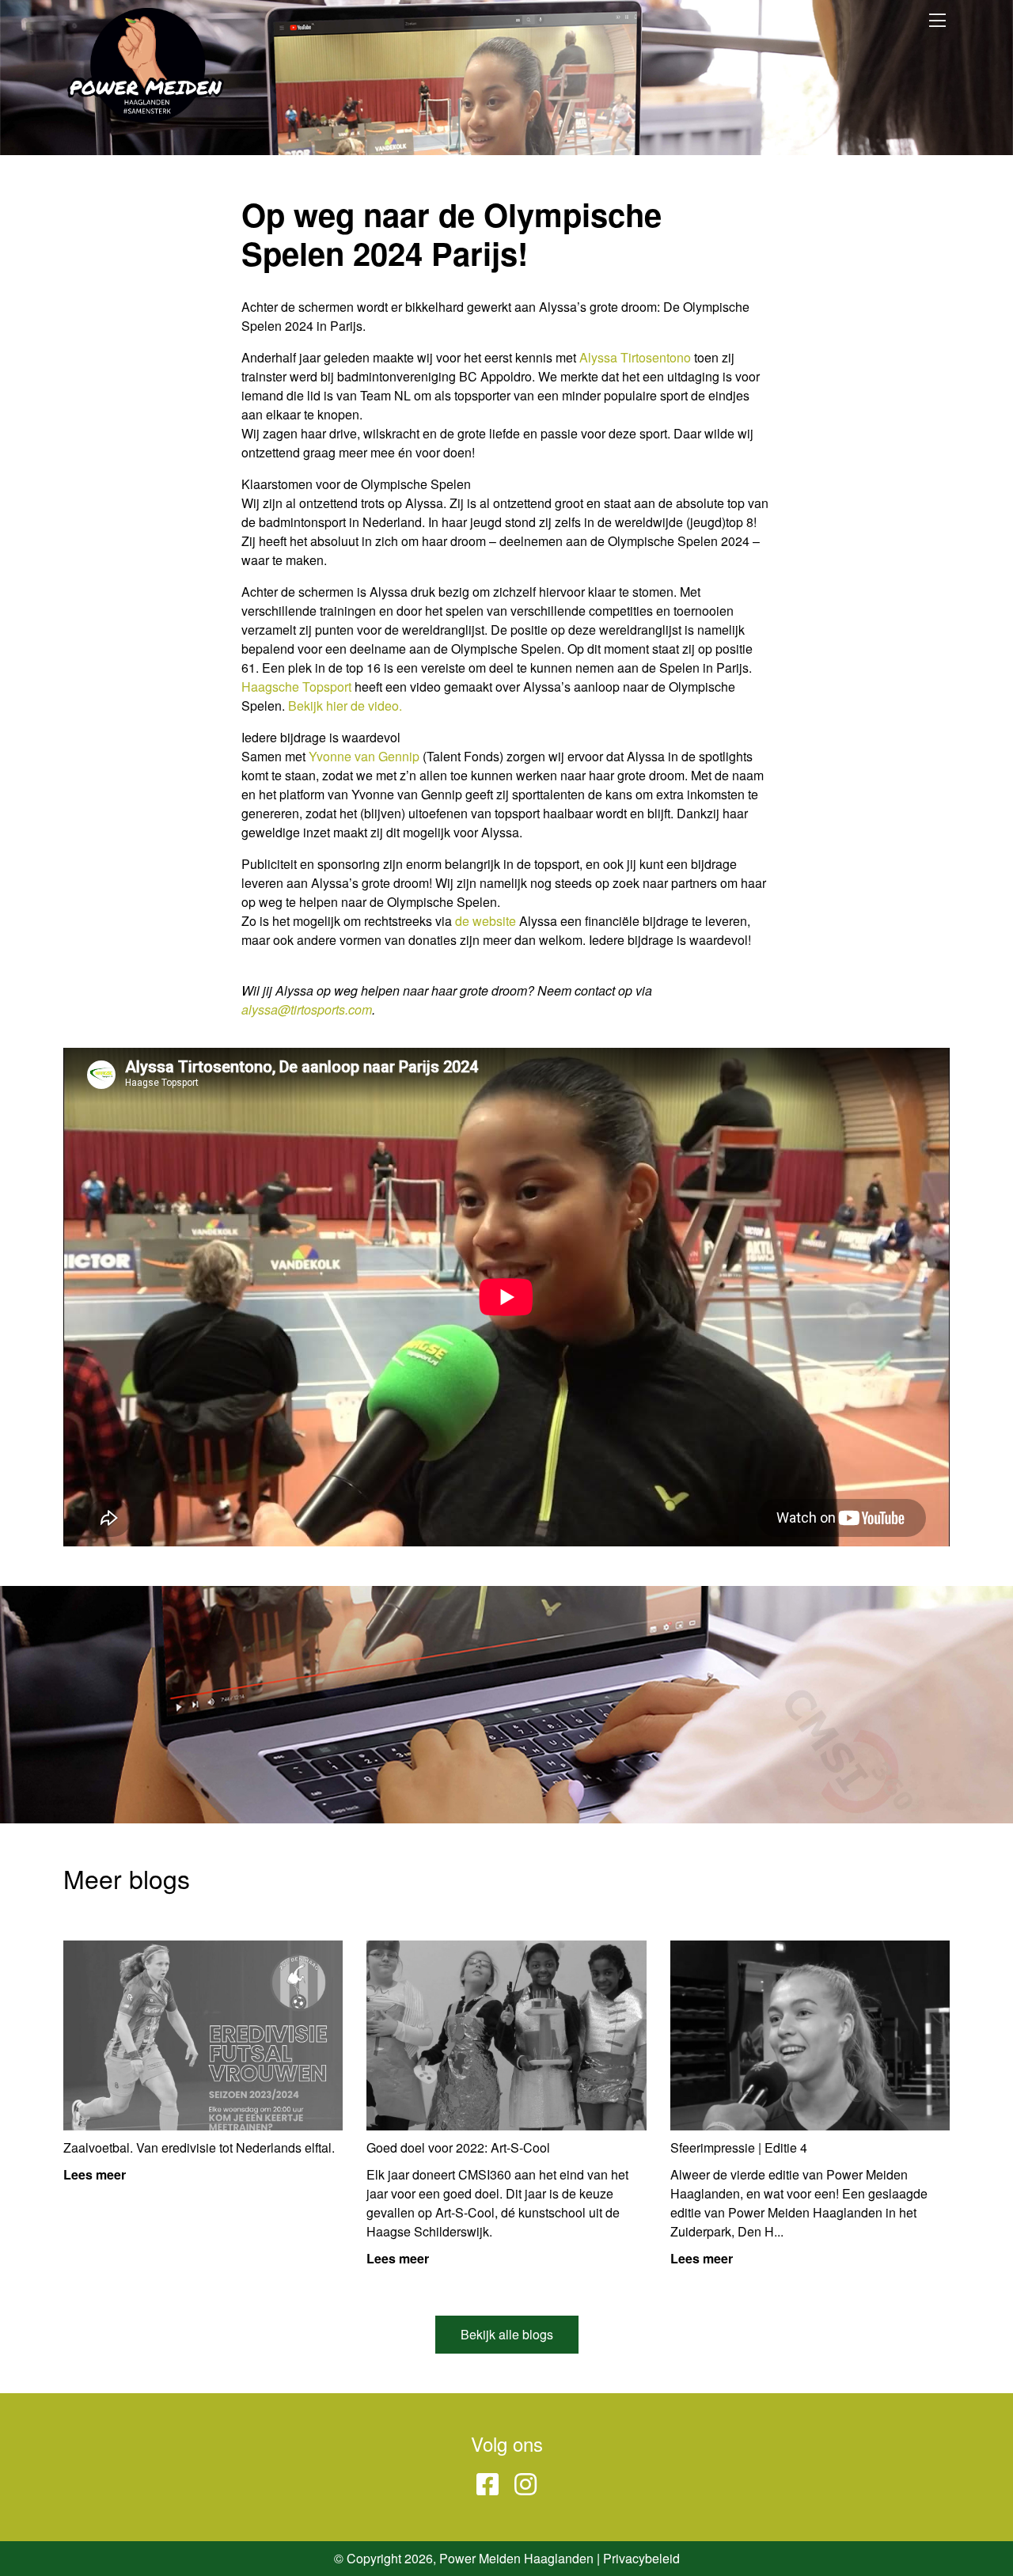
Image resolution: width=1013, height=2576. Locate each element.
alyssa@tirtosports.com (307, 1009)
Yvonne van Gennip (364, 756)
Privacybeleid (641, 2558)
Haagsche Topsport (296, 687)
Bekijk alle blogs (507, 2334)
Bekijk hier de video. (345, 706)
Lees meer (95, 2174)
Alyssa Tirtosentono (635, 357)
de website (486, 921)
